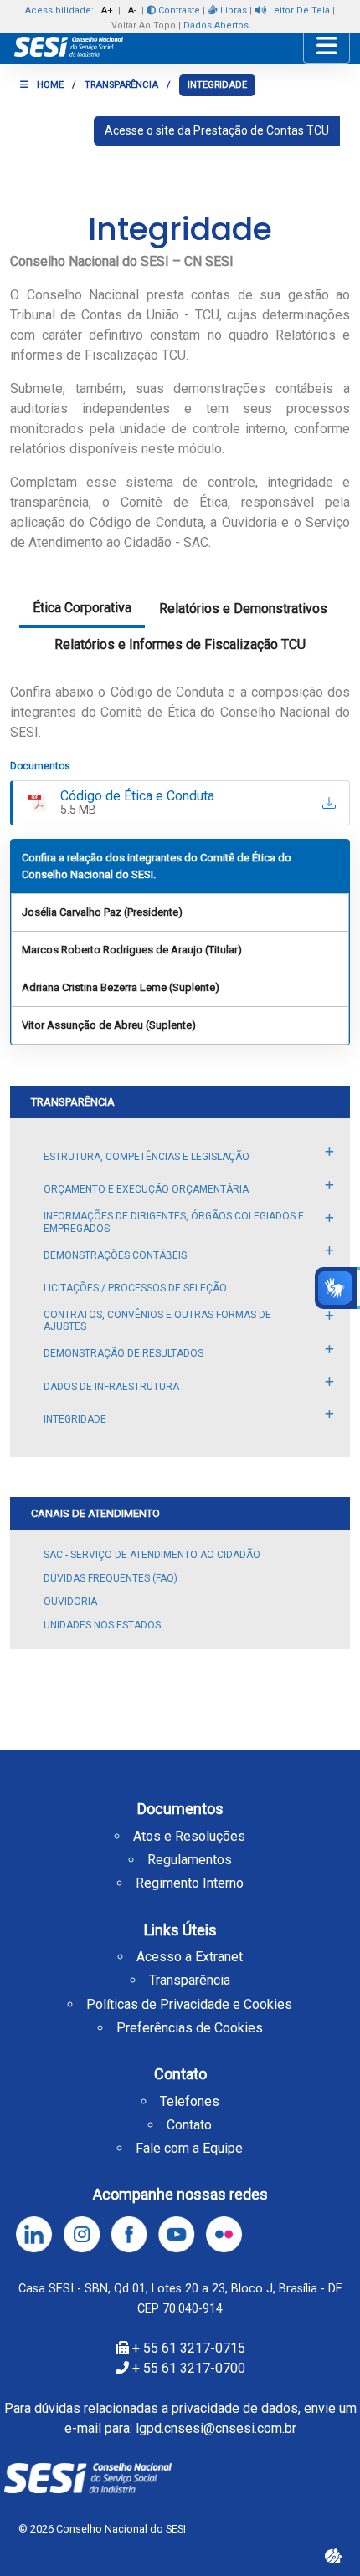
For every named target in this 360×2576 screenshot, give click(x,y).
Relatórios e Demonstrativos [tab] (243, 608)
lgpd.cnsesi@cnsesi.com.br (216, 2428)
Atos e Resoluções (189, 1836)
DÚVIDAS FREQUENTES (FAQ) (111, 1578)
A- (132, 10)
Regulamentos (190, 1860)
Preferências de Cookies (190, 2028)
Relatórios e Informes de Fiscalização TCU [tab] (180, 644)
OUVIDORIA (70, 1602)
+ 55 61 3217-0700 (189, 2368)
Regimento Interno (190, 1883)
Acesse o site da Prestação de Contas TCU (217, 130)
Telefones (190, 2101)
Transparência (190, 1980)
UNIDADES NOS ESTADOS (102, 1625)
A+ (107, 10)
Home (50, 85)
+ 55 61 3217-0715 (189, 2348)
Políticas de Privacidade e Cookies (189, 2004)
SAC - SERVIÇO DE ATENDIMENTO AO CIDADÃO (152, 1555)
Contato (189, 2125)
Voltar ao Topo (144, 26)
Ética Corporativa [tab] (82, 608)
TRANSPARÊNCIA (121, 85)
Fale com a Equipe (189, 2148)
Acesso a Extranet (190, 1957)
